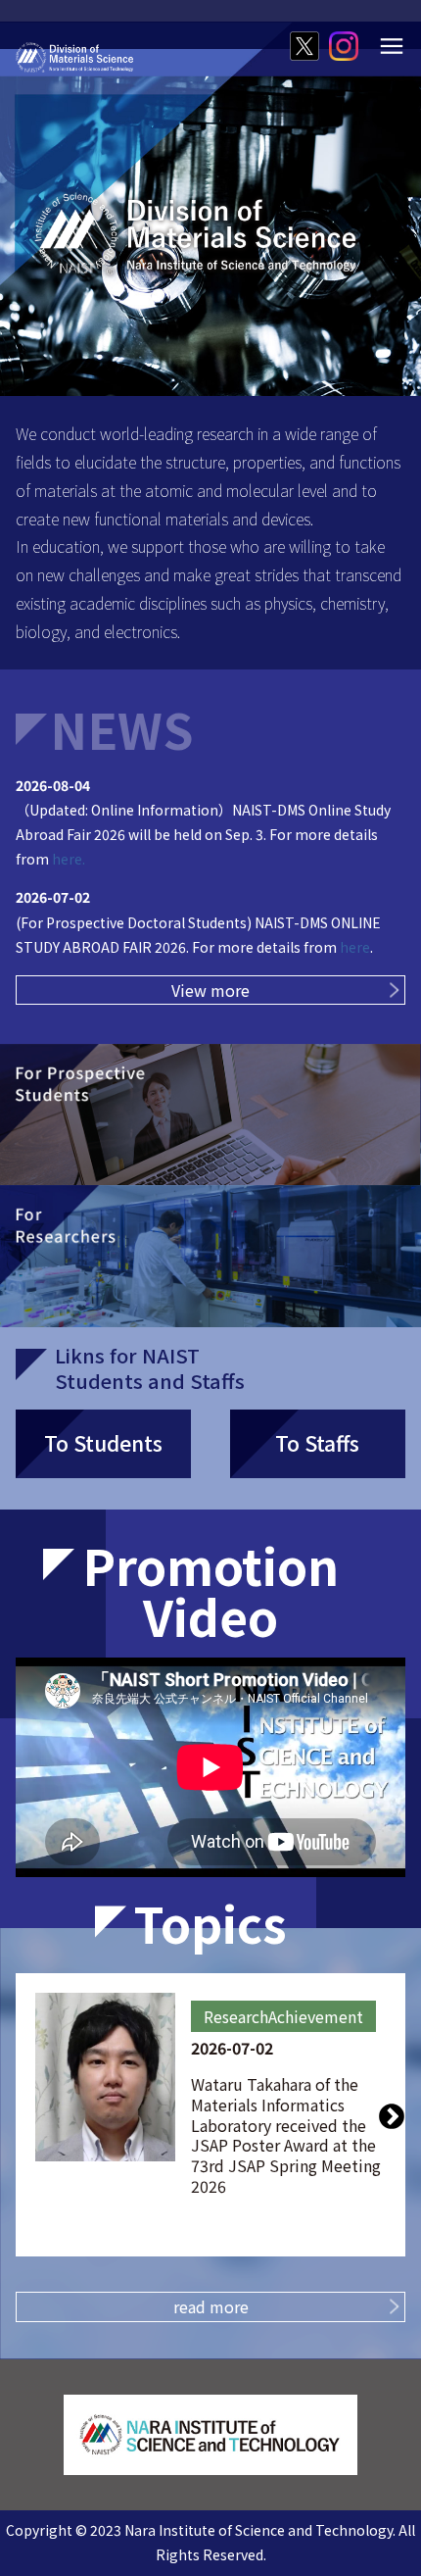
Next (392, 2115)
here (355, 947)
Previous (29, 2115)
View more (210, 990)
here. (67, 859)
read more (211, 2306)
